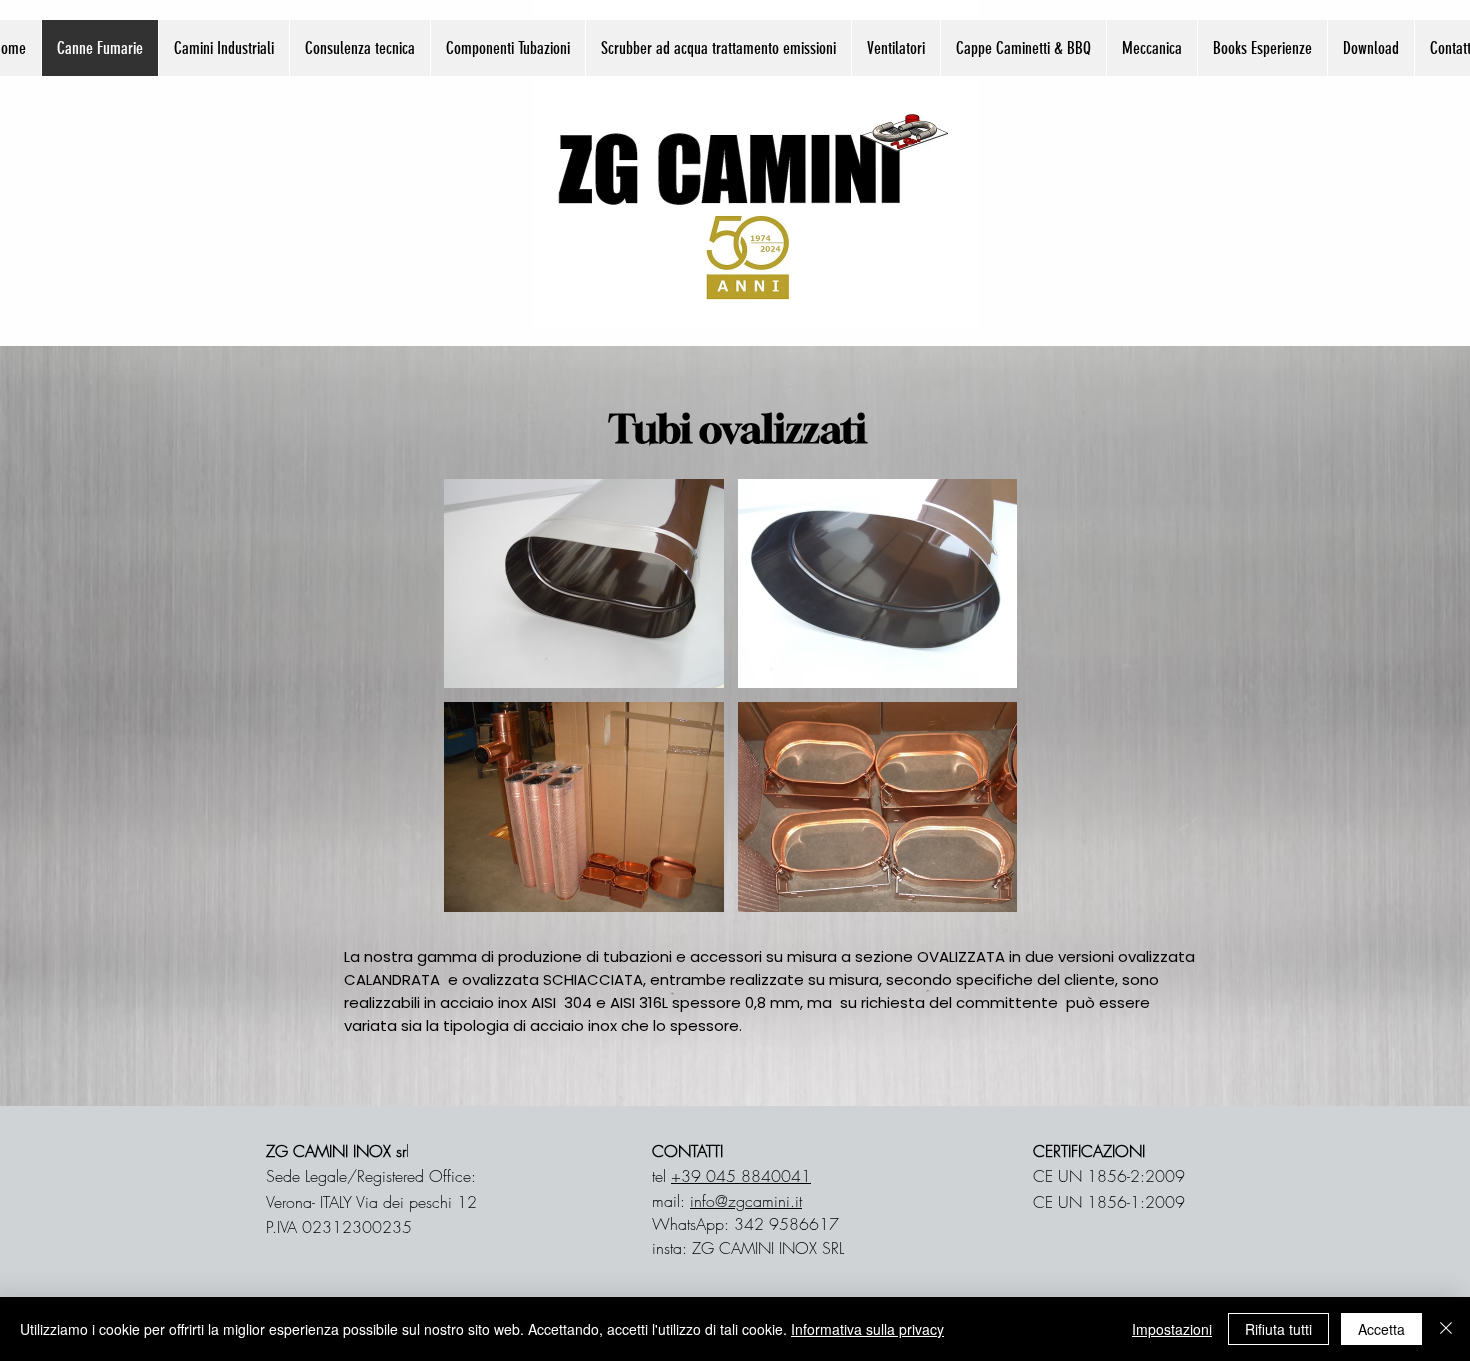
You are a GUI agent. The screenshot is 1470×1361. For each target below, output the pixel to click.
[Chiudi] (1446, 1329)
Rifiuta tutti (1278, 1329)
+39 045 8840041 (741, 1176)
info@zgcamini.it (746, 1201)
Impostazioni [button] (1172, 1329)
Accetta (1381, 1329)
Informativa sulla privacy (867, 1329)
